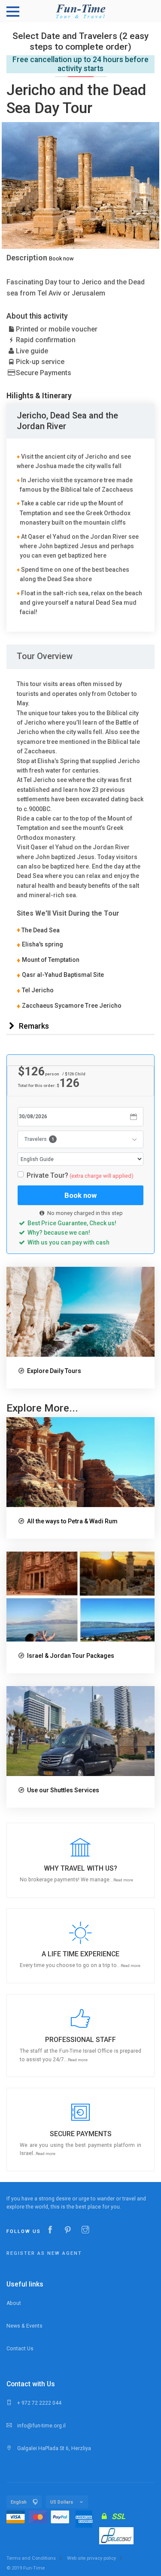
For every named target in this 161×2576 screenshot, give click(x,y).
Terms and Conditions (31, 2558)
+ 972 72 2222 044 (39, 2403)
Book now (61, 258)
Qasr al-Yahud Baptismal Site (63, 975)
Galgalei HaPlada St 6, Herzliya (53, 2448)
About (14, 2303)
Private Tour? (80, 1175)
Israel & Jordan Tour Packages (71, 1656)
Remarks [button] (33, 1026)
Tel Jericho (38, 990)
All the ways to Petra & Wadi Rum (72, 1521)
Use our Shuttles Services (63, 1790)
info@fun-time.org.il (41, 2426)
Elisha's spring (43, 944)
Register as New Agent (44, 2253)
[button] (80, 1860)
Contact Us (20, 2349)
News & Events (24, 2326)
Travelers (39, 1139)
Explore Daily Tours (54, 1371)
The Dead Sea (38, 930)
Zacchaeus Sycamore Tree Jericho (72, 1006)
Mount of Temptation (51, 960)
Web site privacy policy (91, 2558)
